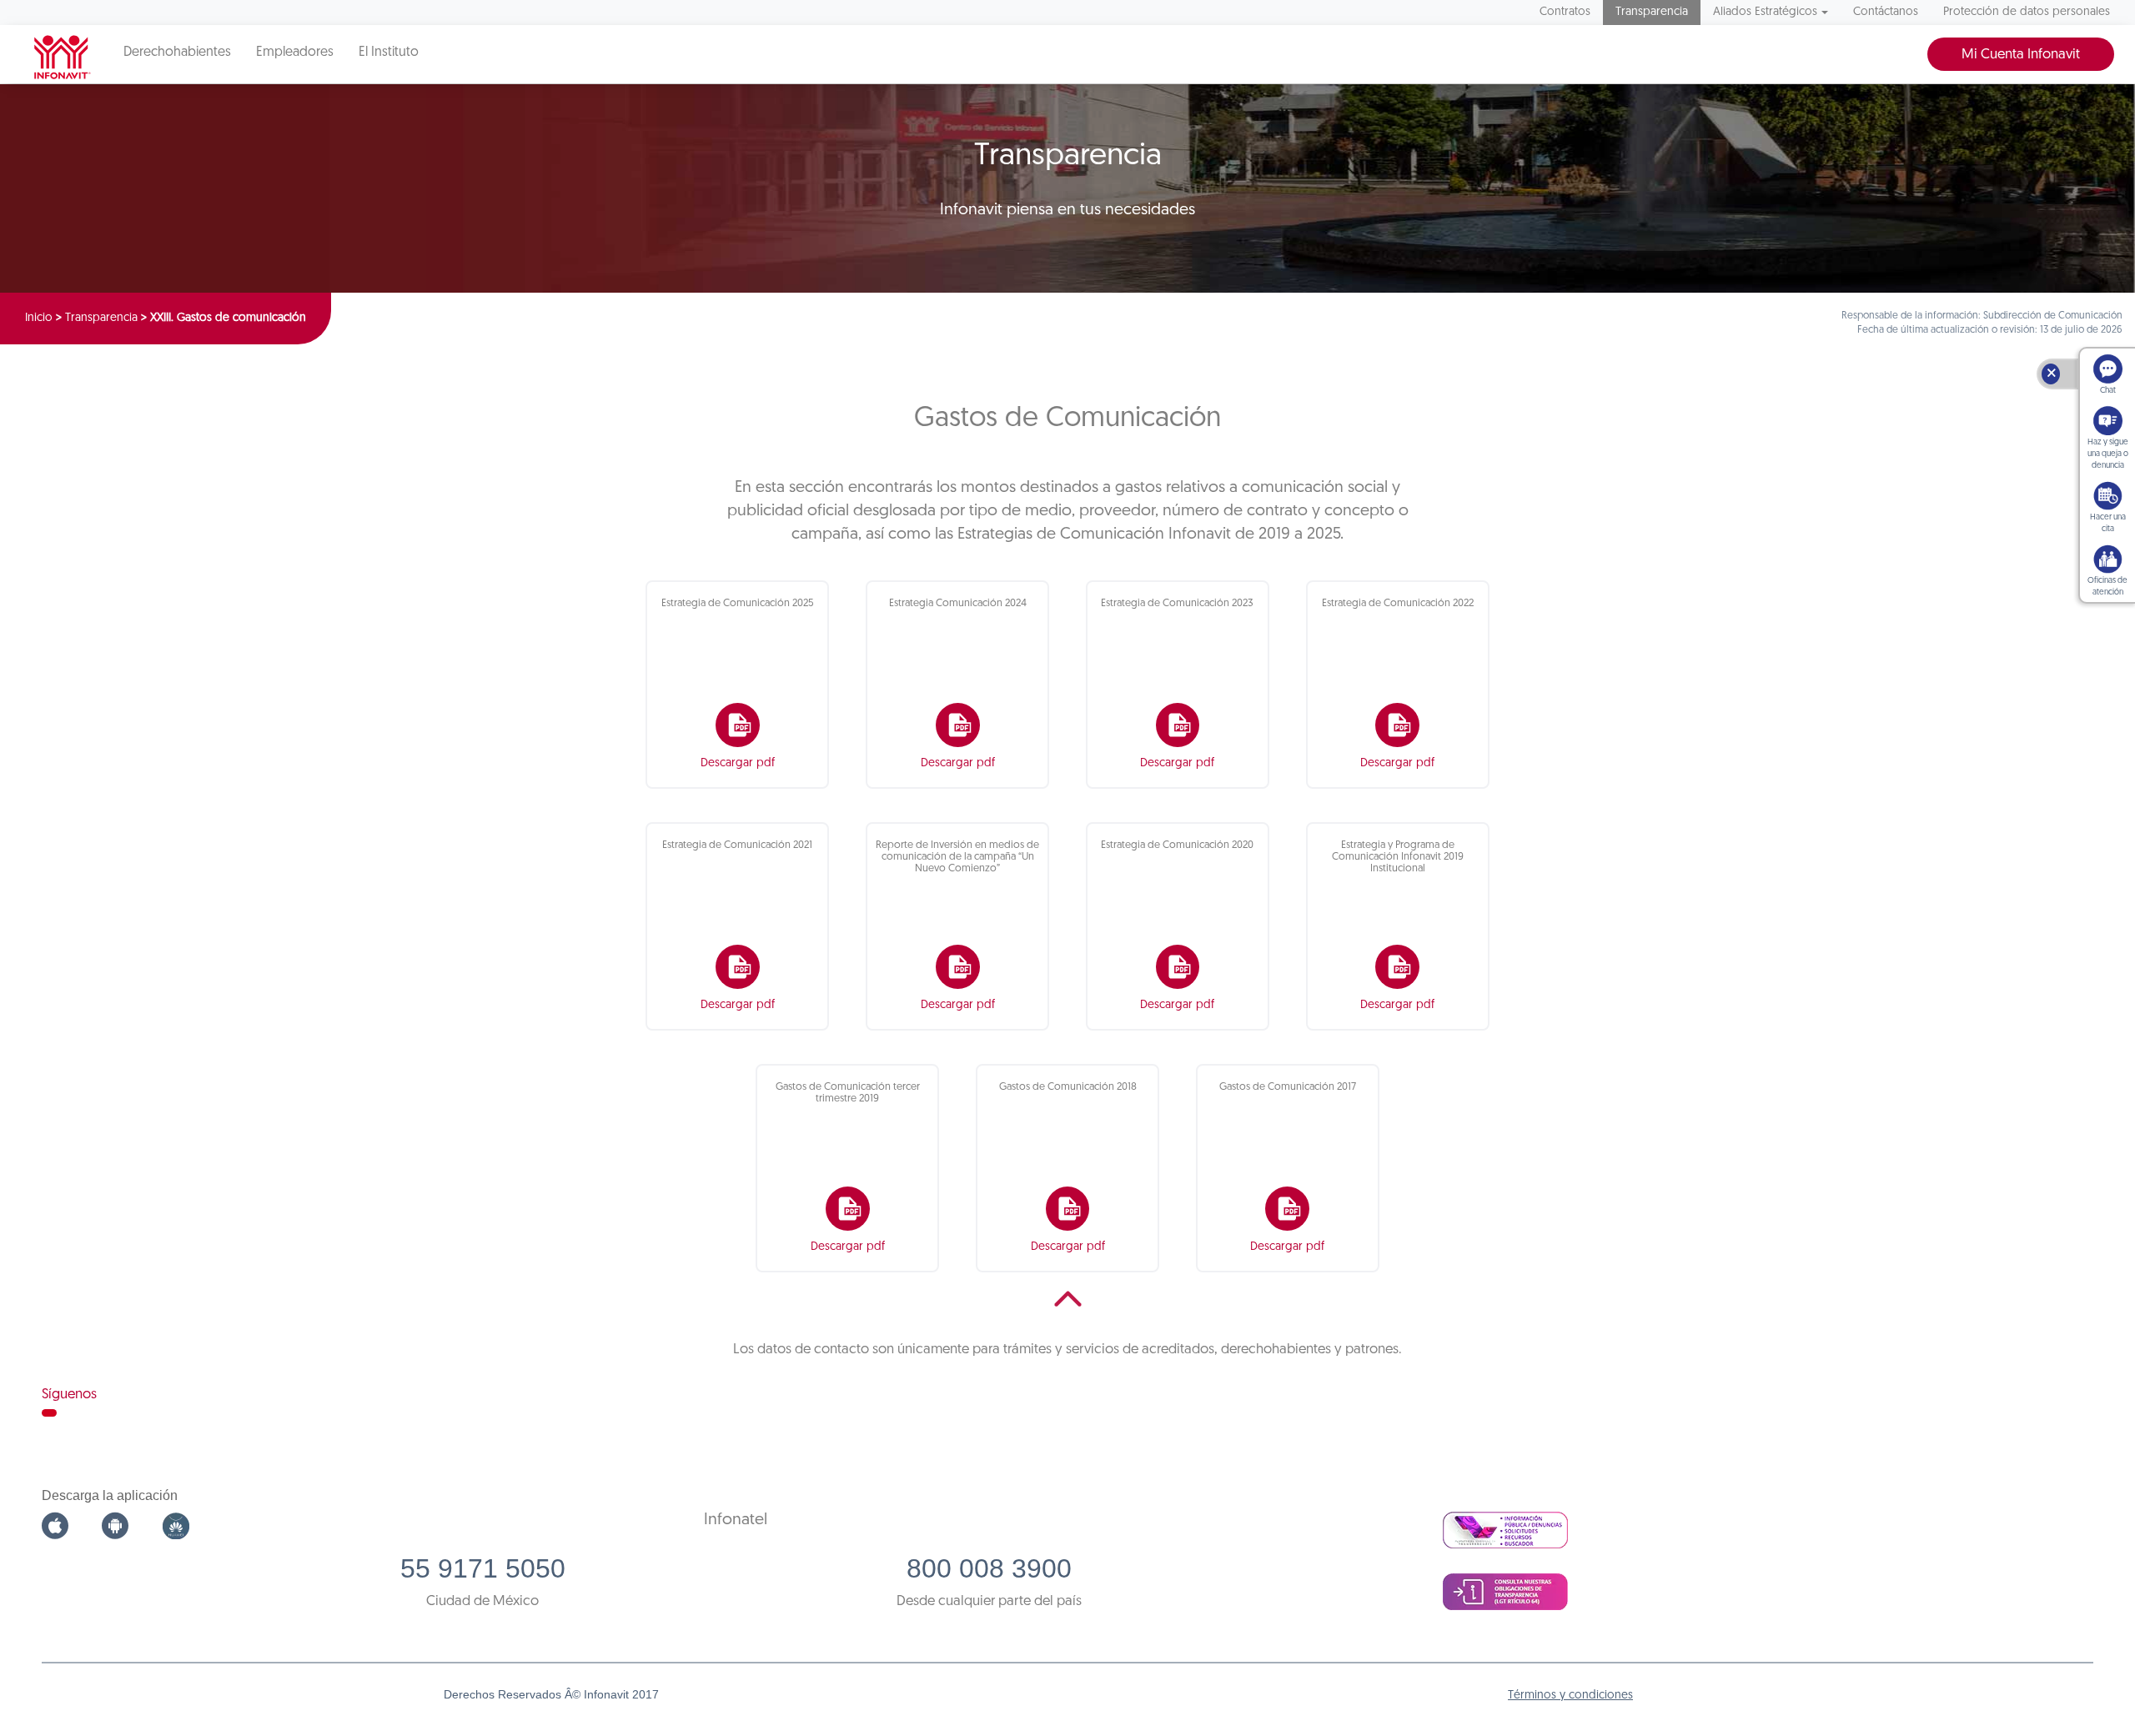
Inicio (39, 318)
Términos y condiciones (1570, 1696)
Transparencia (1652, 12)
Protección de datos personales (2027, 12)
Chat (2108, 391)
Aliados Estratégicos (1765, 12)
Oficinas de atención (2107, 587)
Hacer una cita (2108, 523)
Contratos (1565, 12)
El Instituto (389, 53)
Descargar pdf (738, 763)
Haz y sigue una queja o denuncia (2108, 454)
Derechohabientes (177, 53)
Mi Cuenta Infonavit (2021, 55)
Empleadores (295, 53)
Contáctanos (1886, 12)
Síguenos (69, 1395)
